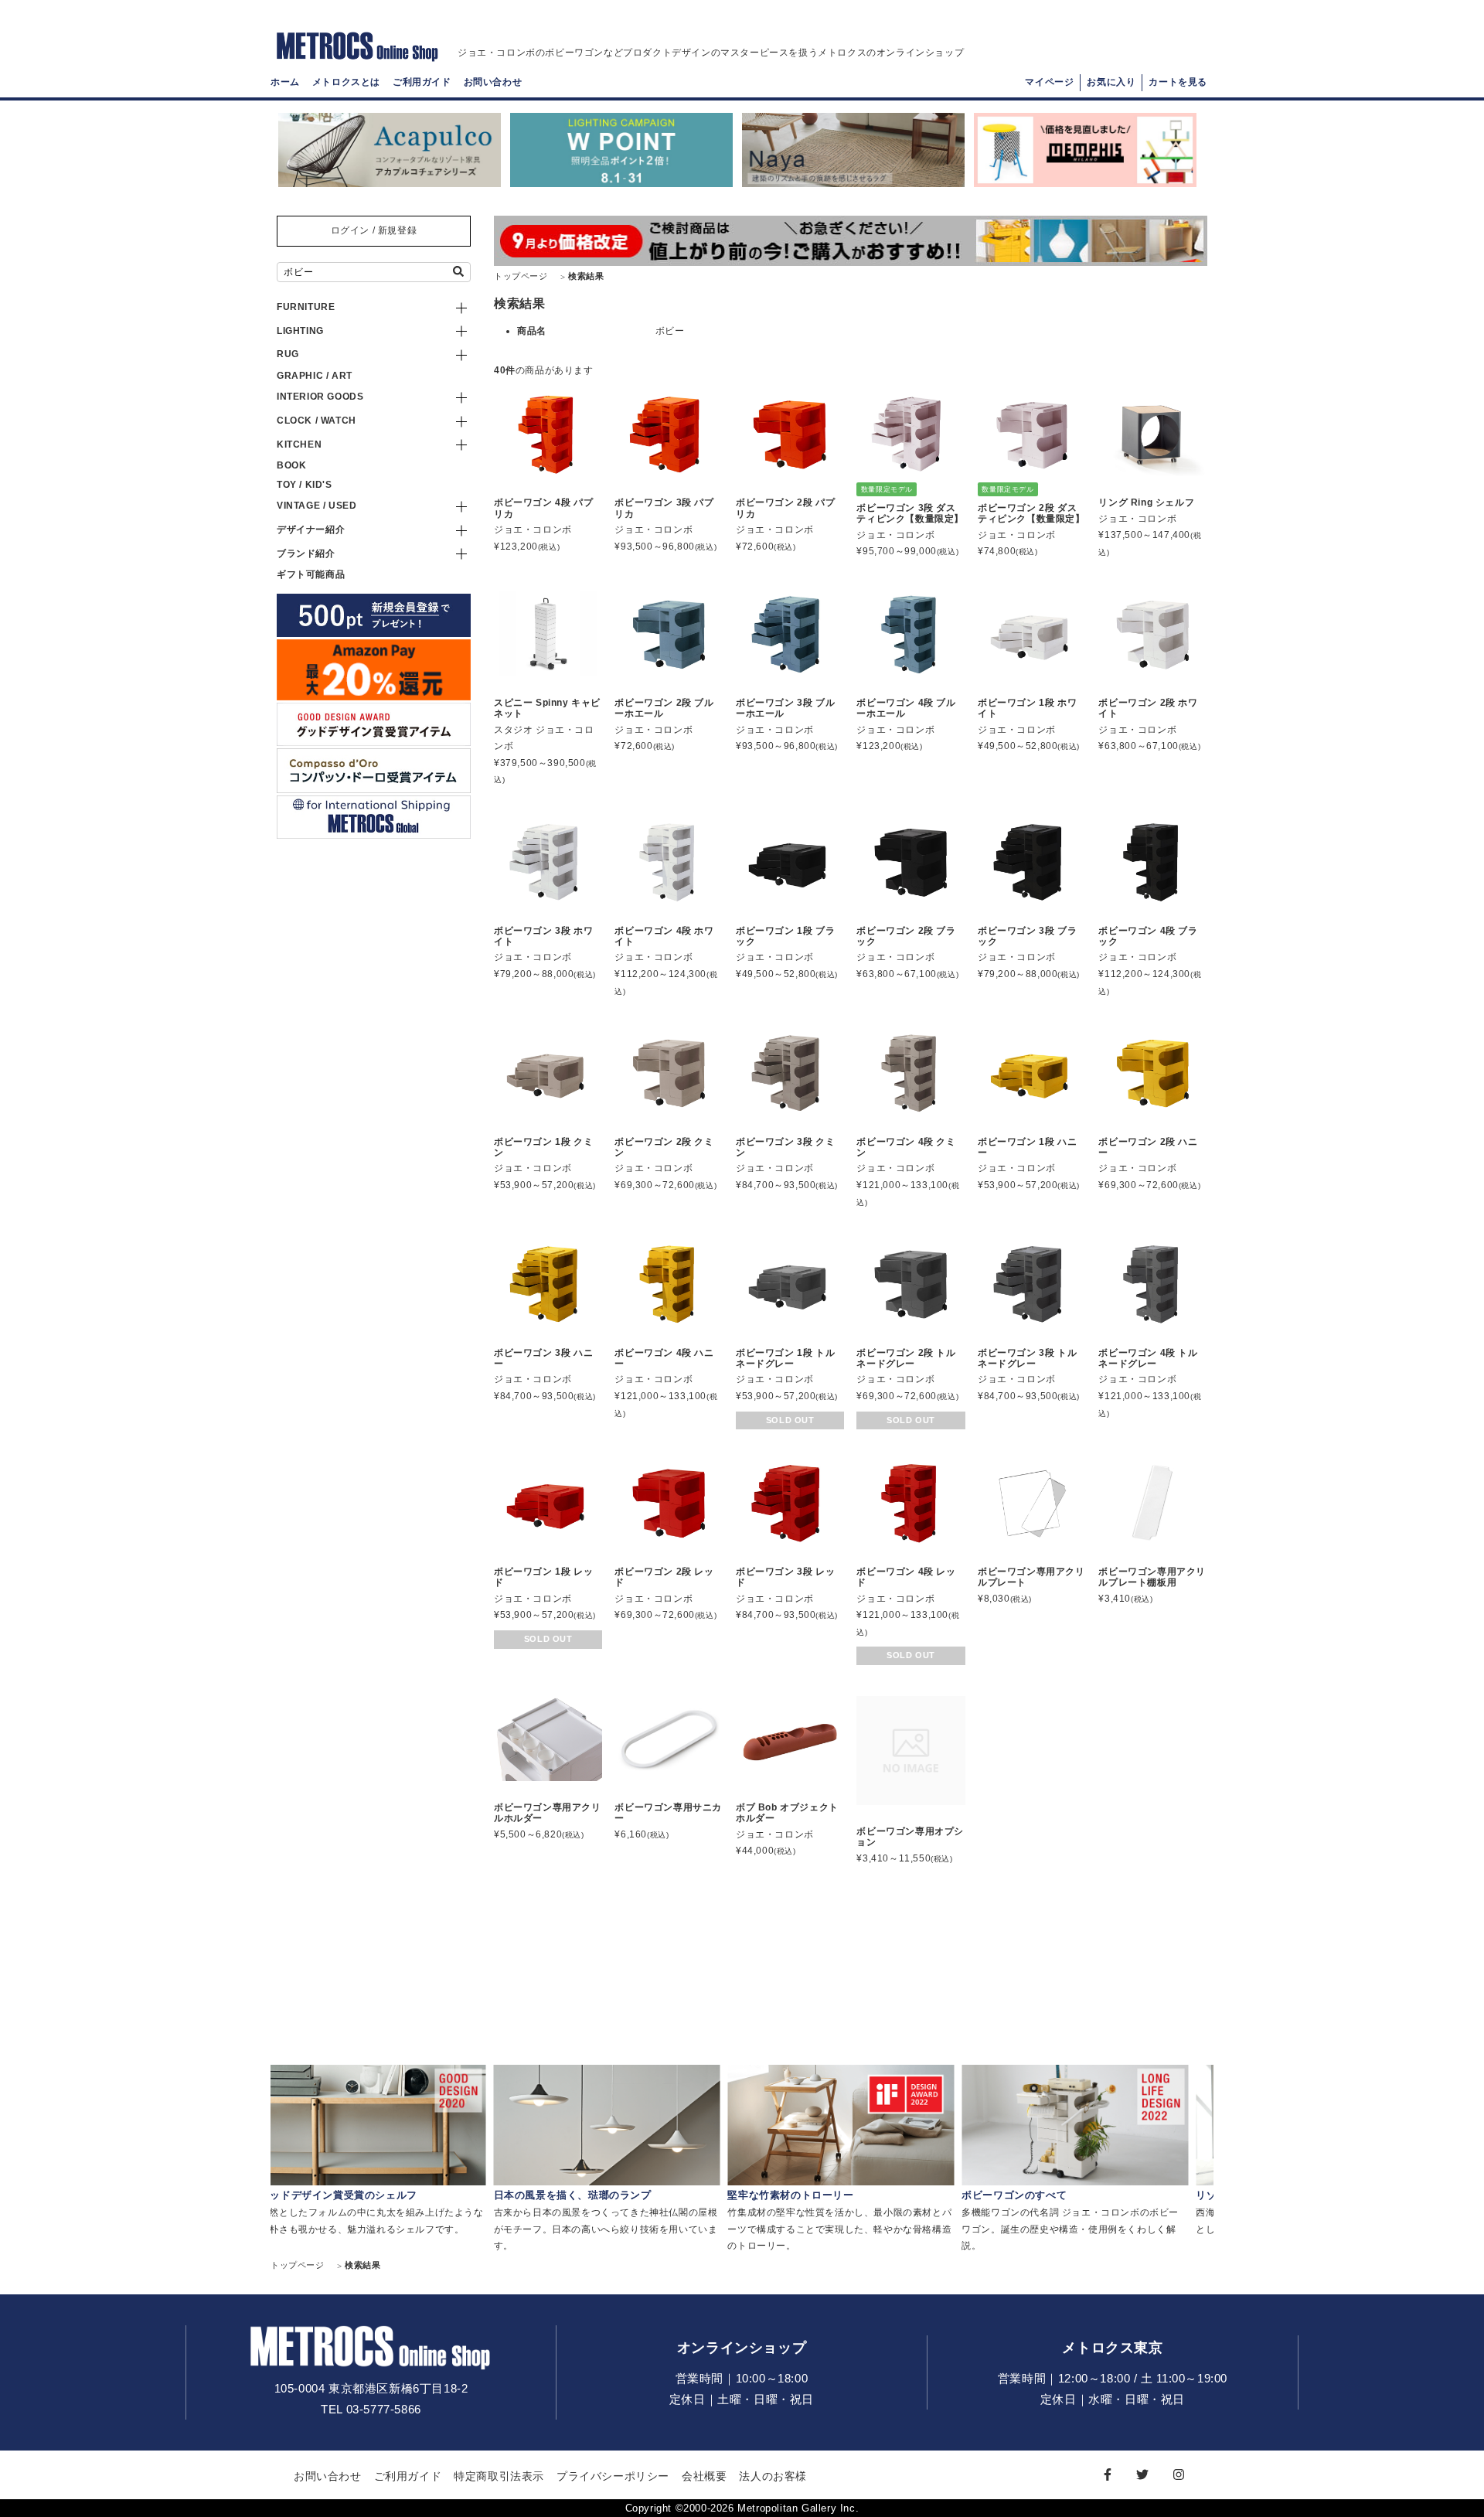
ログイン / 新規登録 (374, 230)
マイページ (1049, 82)
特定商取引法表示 (499, 2476)
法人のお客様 (773, 2476)
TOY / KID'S (305, 485)
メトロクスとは (346, 82)
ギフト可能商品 (311, 574)
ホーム (285, 82)
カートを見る (1178, 82)
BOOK (291, 465)
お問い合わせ (493, 82)
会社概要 (704, 2476)
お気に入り (1111, 82)
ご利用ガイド (422, 82)
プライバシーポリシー (613, 2476)
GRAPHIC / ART (315, 376)
